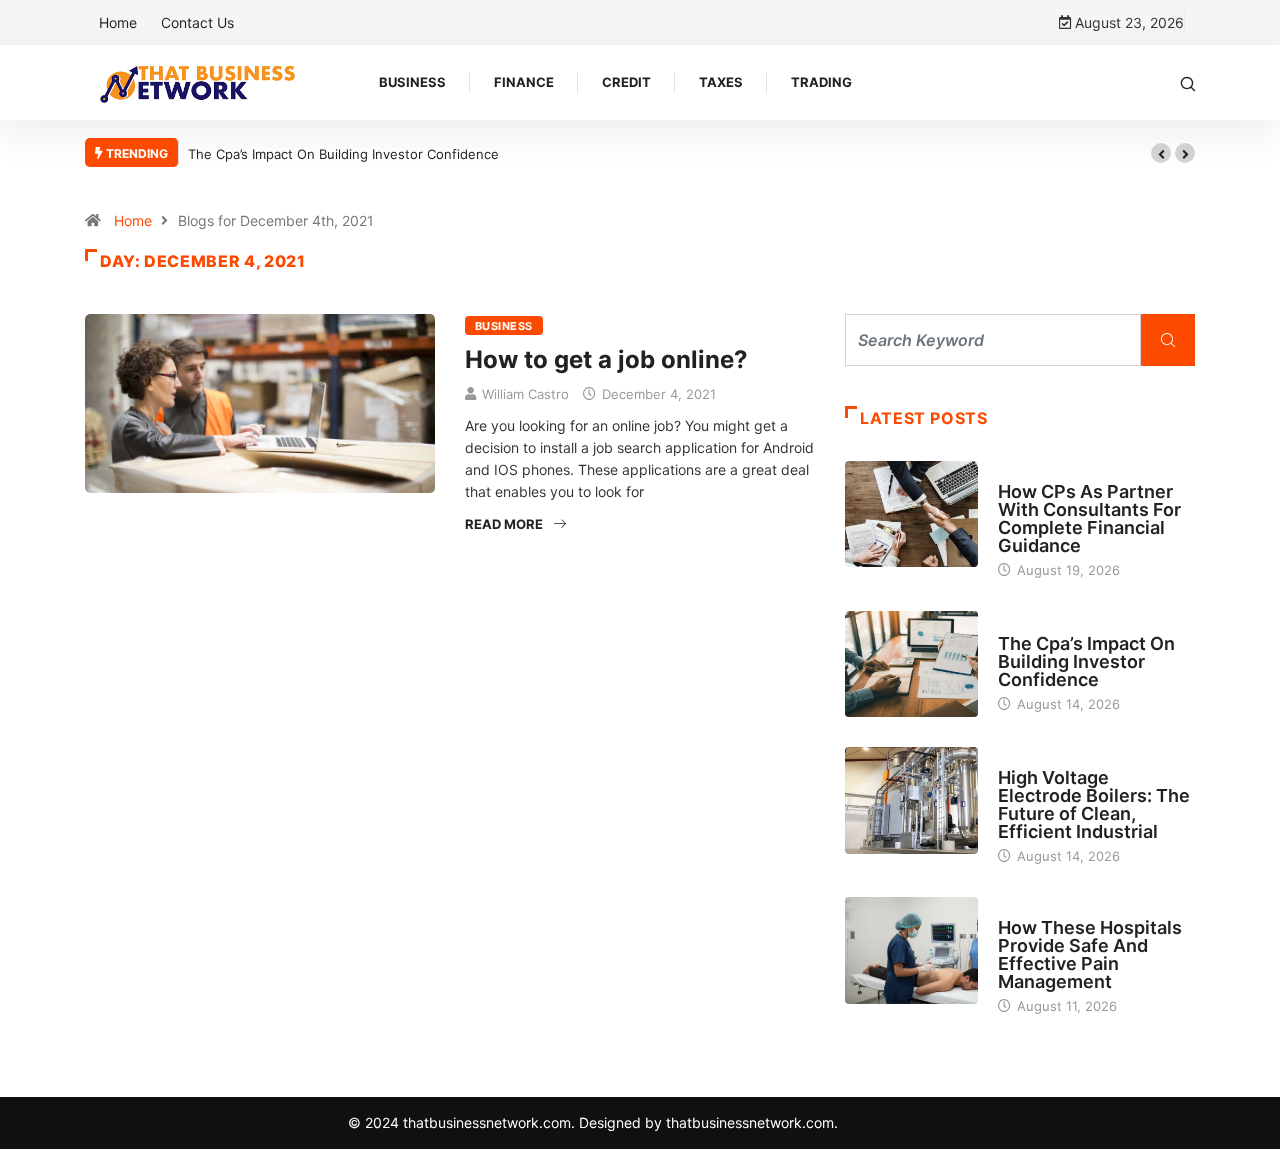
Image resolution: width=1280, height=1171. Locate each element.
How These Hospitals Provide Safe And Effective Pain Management (1090, 954)
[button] (1161, 153)
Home (118, 22)
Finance (524, 82)
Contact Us (197, 22)
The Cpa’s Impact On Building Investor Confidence (343, 154)
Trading (821, 82)
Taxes (721, 82)
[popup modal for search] (1188, 82)
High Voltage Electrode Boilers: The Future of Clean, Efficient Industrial (1094, 804)
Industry (1028, 759)
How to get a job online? (606, 359)
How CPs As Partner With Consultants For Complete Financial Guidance (1089, 518)
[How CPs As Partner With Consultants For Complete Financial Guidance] (911, 514)
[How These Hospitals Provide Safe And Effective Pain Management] (911, 950)
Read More (504, 524)
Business (412, 82)
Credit (626, 82)
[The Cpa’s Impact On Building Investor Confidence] (911, 664)
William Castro (525, 394)
